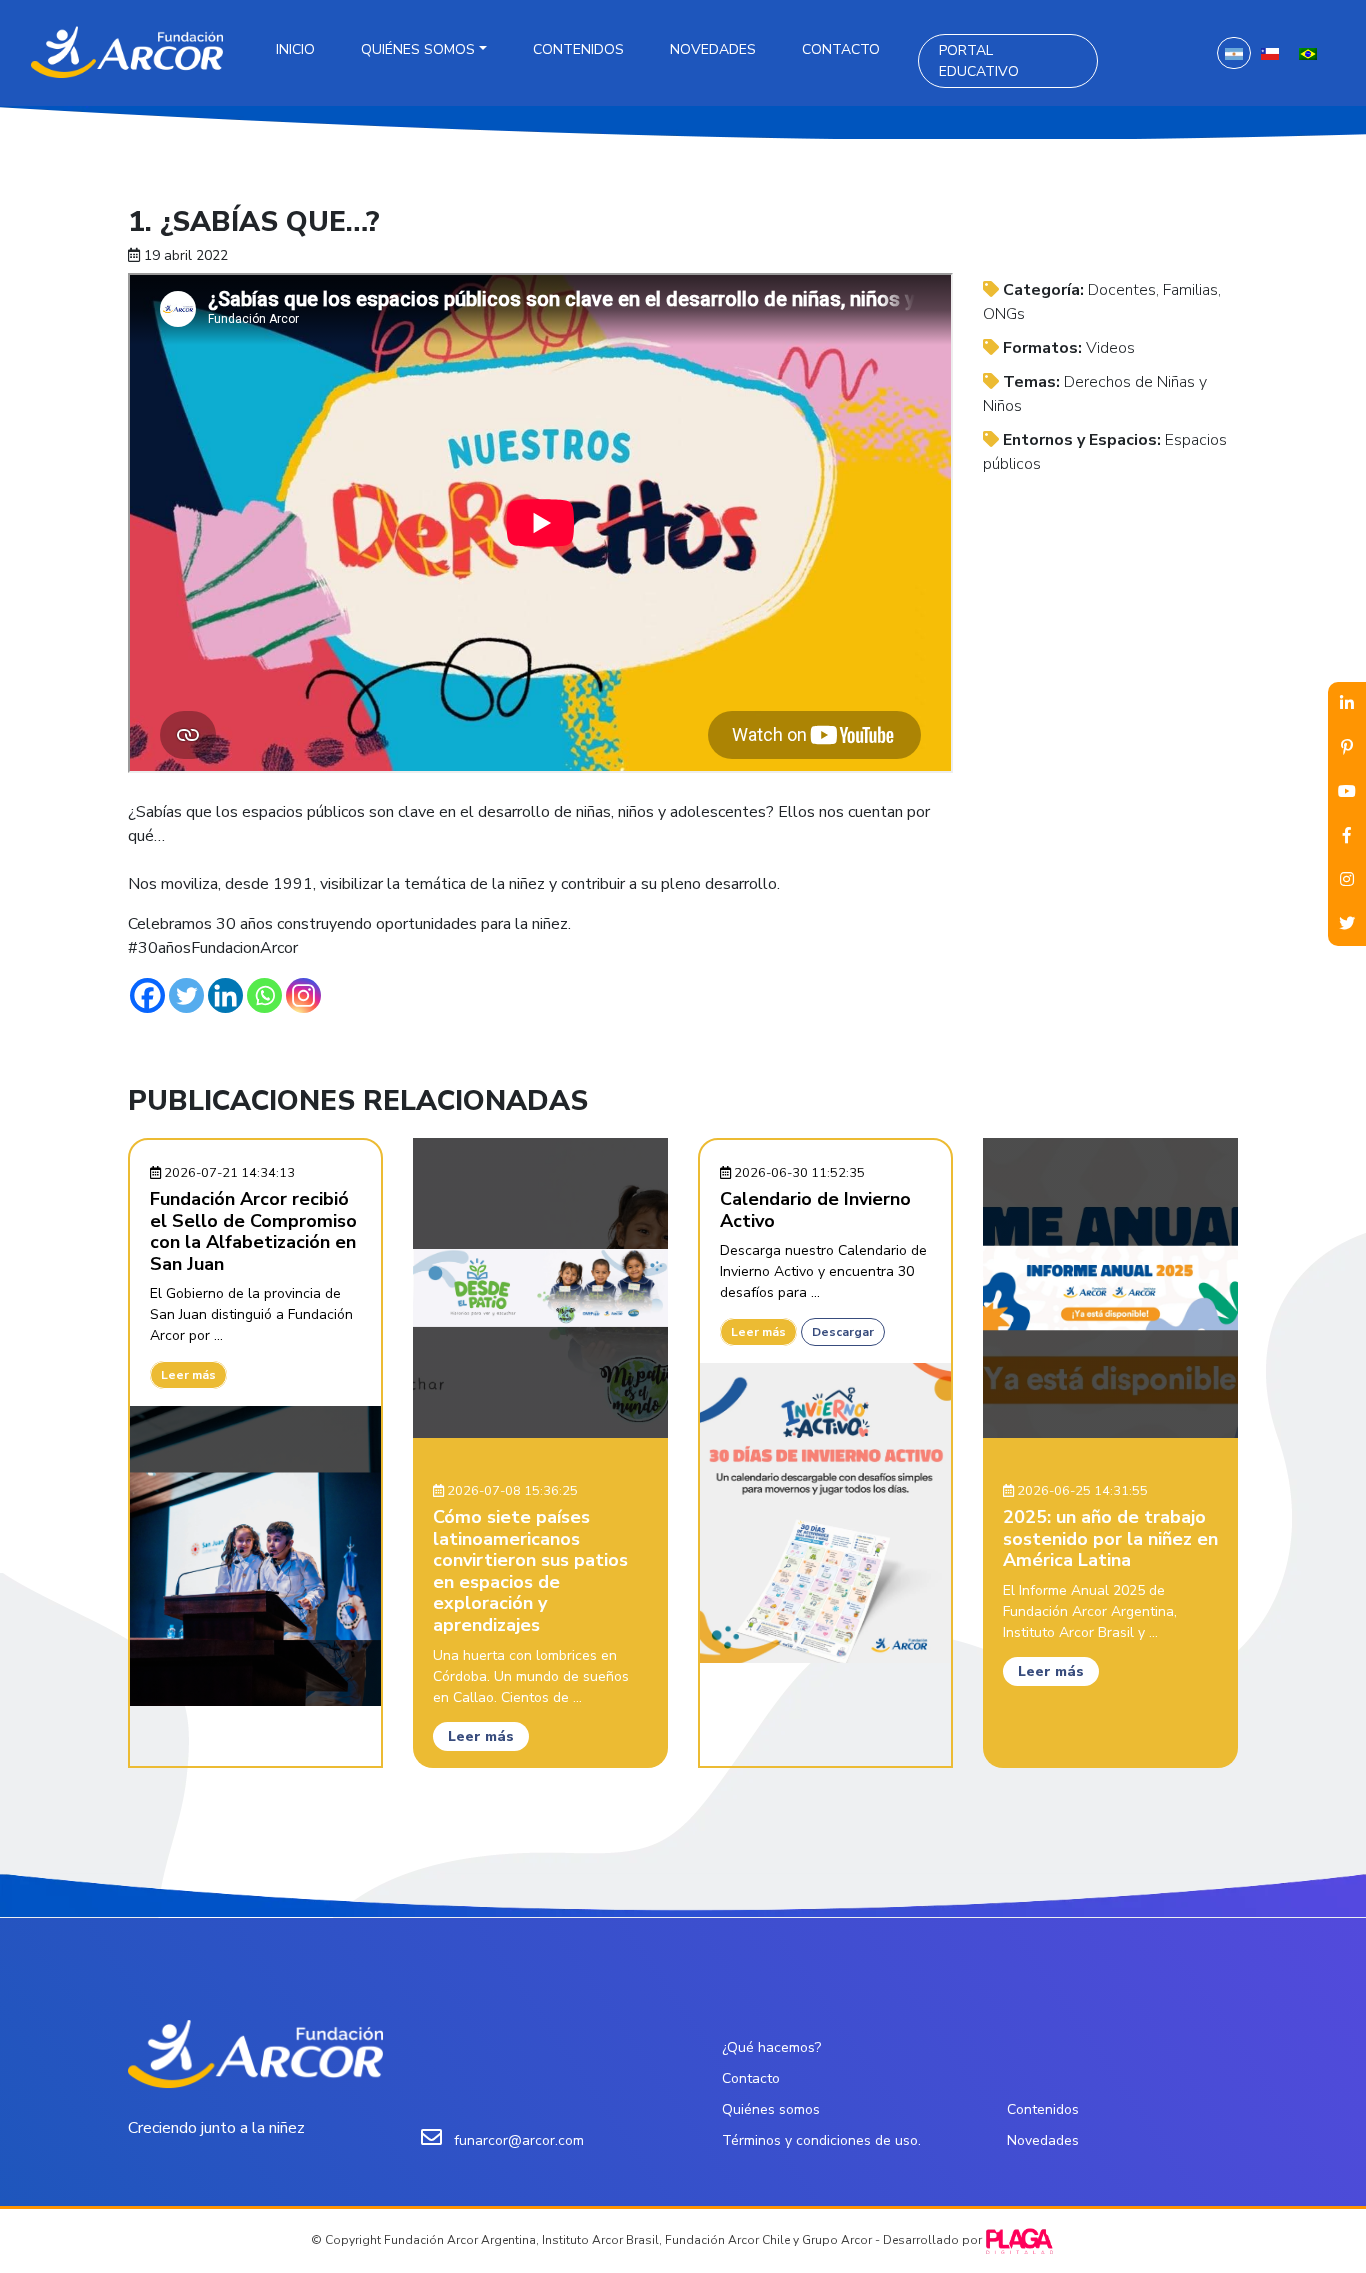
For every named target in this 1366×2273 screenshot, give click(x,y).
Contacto (841, 49)
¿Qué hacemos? (771, 2047)
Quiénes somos (418, 49)
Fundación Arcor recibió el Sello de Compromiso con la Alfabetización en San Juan (253, 1231)
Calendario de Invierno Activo (815, 1210)
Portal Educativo (979, 61)
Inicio (295, 49)
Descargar (843, 1332)
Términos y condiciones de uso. (821, 2140)
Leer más (188, 1375)
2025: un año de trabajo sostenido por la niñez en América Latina (1110, 1538)
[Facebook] (147, 995)
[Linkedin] (225, 995)
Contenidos (578, 49)
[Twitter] (186, 995)
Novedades (713, 49)
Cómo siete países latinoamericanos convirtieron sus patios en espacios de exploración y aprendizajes (530, 1571)
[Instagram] (303, 995)
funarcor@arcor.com (519, 2140)
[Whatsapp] (264, 995)
